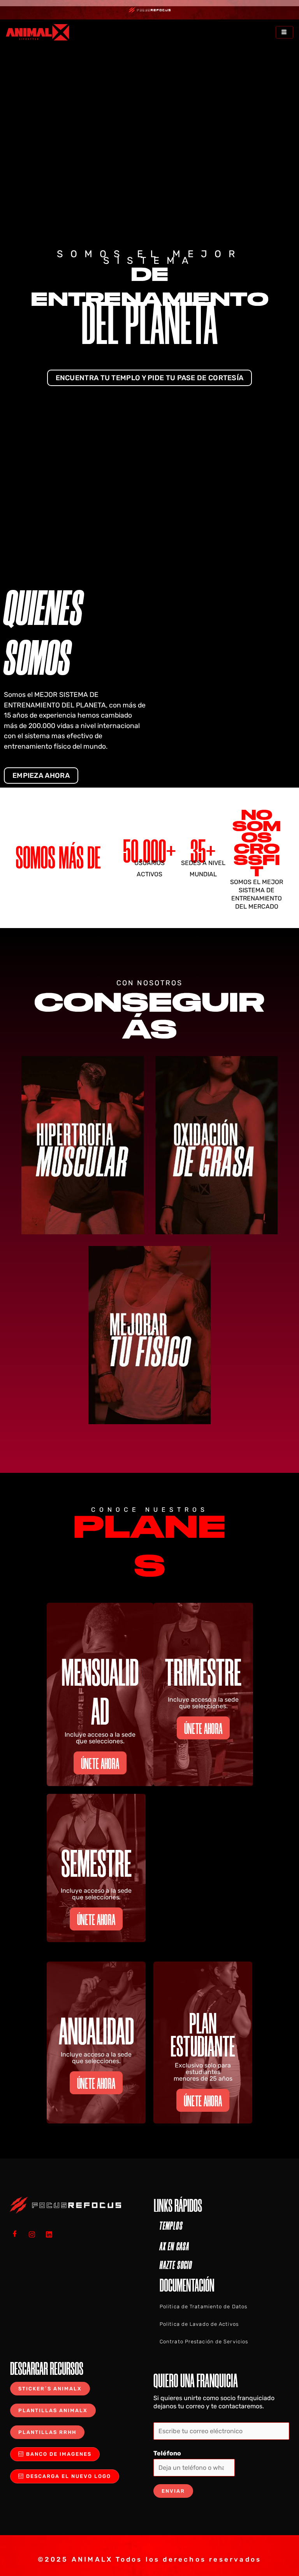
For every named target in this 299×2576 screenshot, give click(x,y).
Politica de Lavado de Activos (199, 2324)
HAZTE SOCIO (176, 2265)
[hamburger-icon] (284, 32)
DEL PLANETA (149, 323)
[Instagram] (35, 2234)
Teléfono (167, 2453)
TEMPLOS (171, 2226)
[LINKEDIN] (52, 2234)
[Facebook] (18, 2234)
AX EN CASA (174, 2246)
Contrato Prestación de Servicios (204, 2342)
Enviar (173, 2491)
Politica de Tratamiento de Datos (203, 2307)
